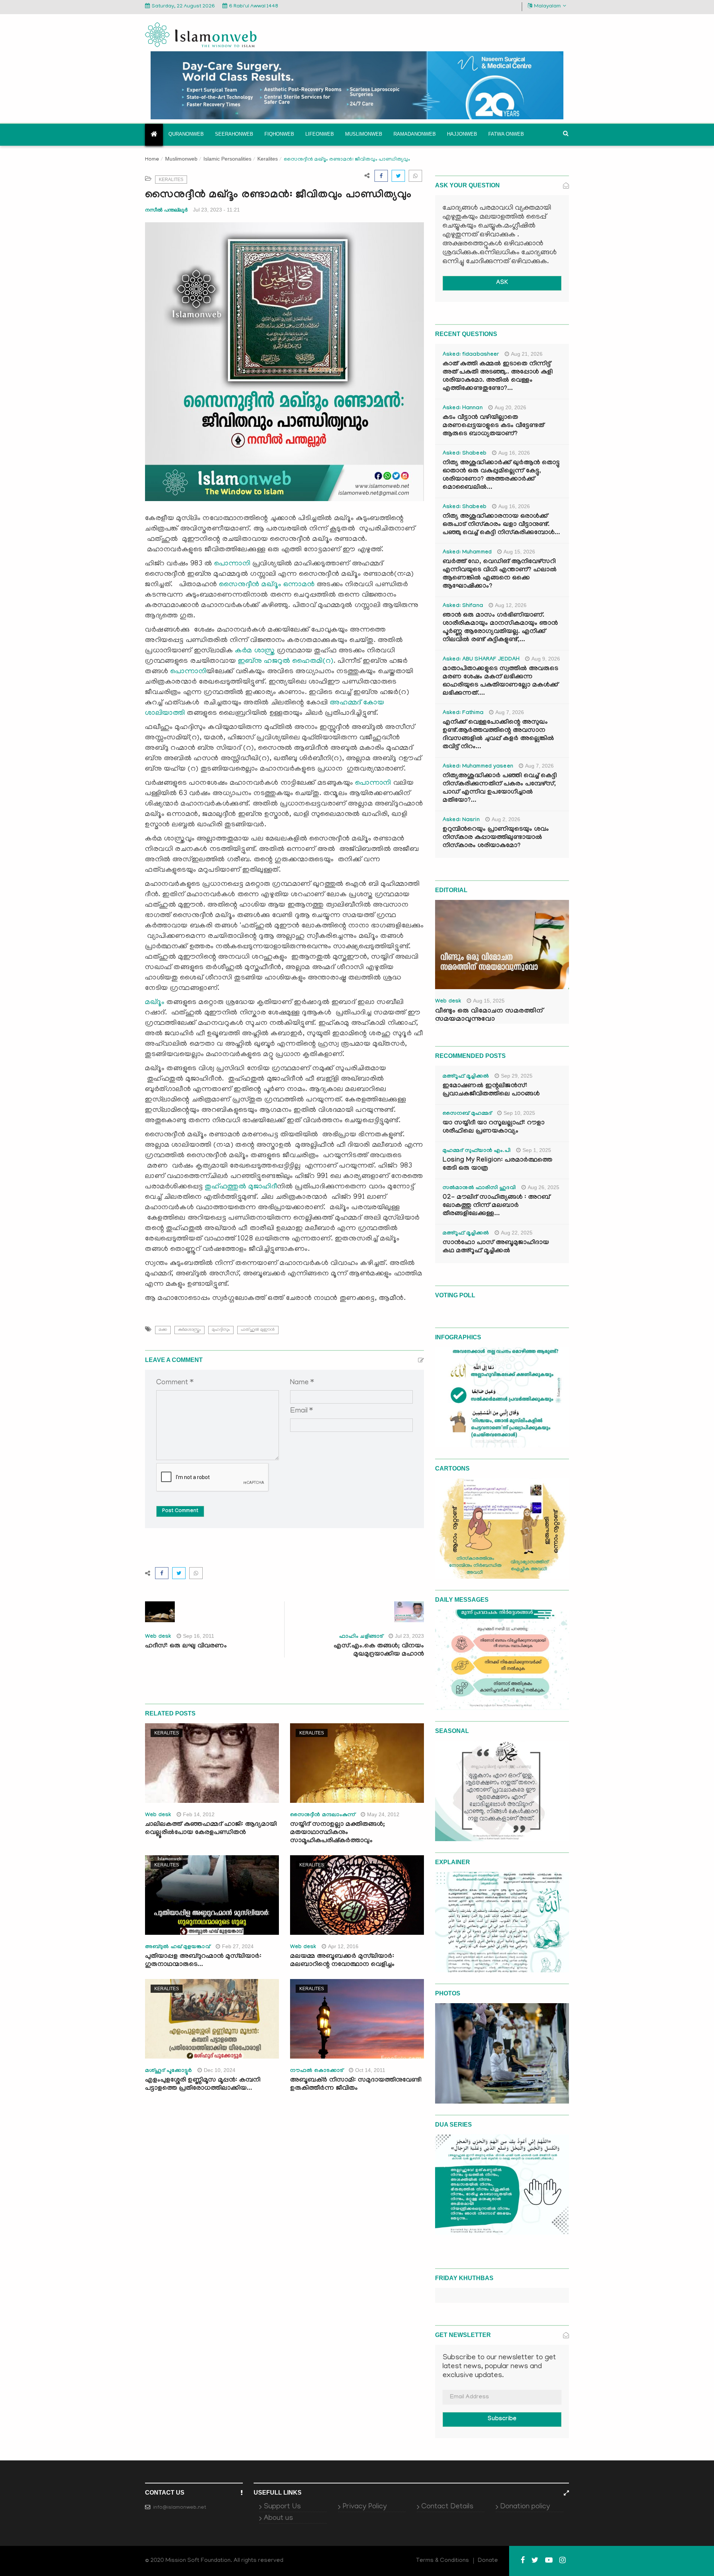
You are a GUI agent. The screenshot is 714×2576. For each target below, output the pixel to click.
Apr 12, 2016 (343, 1946)
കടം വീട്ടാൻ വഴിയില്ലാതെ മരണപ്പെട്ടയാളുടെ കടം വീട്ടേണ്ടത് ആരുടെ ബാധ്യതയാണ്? (493, 426)
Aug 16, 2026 (514, 453)
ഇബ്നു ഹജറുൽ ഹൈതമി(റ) (286, 661)
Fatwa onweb (506, 134)
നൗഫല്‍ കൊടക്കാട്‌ (317, 2071)
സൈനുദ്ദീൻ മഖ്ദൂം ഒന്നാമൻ (267, 585)
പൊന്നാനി (232, 564)
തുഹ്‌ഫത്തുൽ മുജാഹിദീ (241, 1187)
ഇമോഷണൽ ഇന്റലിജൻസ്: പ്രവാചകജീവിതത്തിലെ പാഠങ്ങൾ (491, 1090)
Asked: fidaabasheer (471, 355)
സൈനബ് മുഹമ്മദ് (467, 1114)
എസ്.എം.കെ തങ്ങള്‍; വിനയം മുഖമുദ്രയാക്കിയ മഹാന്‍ (379, 1651)
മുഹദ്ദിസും (221, 1330)
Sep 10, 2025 (519, 1113)
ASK (502, 283)
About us (278, 2518)
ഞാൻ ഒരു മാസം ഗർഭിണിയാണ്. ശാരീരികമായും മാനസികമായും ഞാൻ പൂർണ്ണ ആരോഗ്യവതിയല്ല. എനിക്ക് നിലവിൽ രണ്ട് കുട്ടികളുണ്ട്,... (500, 628)
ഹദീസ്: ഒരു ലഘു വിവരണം (186, 1647)
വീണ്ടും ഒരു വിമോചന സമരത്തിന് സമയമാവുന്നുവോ (489, 1016)
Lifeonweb (320, 134)
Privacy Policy (365, 2507)
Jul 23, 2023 (409, 1636)
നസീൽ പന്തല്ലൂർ (166, 210)
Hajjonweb (462, 134)
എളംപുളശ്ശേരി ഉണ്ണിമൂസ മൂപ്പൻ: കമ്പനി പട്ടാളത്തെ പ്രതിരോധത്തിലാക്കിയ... (203, 2085)
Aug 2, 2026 (506, 819)
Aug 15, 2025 (489, 1001)
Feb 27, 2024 (238, 1946)
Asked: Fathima (463, 713)
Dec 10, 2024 (220, 2070)
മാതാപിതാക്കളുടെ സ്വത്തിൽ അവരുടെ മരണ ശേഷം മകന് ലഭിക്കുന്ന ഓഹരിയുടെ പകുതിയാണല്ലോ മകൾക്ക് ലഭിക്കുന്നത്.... (500, 682)
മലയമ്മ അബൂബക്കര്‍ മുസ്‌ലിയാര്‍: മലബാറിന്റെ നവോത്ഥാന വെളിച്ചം (342, 1961)
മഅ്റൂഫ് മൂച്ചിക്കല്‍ (466, 1077)
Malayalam (547, 7)
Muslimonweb (364, 134)
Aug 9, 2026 (546, 659)
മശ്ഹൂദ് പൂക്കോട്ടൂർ (168, 2071)
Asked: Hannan (463, 409)
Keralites (268, 159)
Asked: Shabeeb (464, 454)
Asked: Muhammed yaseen (478, 767)
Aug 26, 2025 (543, 1187)
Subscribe (502, 2419)
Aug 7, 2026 (510, 712)
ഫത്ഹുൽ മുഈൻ (258, 1330)
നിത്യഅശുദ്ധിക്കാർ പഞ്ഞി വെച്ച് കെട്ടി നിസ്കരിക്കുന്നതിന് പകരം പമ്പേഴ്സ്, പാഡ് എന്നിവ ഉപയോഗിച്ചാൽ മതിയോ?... (500, 789)
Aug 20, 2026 (510, 407)
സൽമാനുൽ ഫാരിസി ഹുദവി (479, 1188)
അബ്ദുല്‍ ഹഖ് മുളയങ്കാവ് (178, 1947)
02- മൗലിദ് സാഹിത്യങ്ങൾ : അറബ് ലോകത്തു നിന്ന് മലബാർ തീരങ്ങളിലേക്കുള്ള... (496, 1206)
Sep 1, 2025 (537, 1150)
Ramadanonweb (415, 134)
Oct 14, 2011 (370, 2070)
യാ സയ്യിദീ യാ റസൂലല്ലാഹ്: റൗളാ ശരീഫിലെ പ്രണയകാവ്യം (493, 1128)
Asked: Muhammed (467, 553)
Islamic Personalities (227, 159)
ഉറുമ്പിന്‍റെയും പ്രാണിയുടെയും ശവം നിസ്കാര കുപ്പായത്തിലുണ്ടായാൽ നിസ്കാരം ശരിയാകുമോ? (496, 838)
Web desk (158, 1637)
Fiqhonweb (279, 134)
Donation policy (525, 2507)
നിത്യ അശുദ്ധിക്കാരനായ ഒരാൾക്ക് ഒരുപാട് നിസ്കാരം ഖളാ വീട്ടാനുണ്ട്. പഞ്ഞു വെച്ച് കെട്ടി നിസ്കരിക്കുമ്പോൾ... (501, 525)
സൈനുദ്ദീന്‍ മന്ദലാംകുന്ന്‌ (323, 1815)
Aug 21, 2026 (527, 354)
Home (152, 160)
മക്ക (163, 1330)
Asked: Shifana (463, 606)
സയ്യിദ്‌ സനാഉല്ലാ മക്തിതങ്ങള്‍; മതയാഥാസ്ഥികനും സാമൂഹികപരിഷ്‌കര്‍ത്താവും (337, 1833)
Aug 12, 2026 (511, 605)
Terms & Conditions (443, 2561)
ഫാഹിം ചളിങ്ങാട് (361, 1637)
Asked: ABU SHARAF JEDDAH (481, 660)
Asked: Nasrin (461, 820)
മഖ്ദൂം (155, 1003)
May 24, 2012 (383, 1814)
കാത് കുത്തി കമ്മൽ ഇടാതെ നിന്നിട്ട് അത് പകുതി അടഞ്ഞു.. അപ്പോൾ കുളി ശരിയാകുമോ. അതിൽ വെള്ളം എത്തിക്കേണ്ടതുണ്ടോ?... (498, 377)
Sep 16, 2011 (199, 1636)
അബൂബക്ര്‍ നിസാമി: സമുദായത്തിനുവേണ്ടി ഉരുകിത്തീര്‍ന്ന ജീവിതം (356, 2085)
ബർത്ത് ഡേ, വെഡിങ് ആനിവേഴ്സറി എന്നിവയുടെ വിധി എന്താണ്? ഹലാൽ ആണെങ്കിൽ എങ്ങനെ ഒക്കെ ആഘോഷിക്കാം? (500, 574)
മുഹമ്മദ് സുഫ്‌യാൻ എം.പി (477, 1151)
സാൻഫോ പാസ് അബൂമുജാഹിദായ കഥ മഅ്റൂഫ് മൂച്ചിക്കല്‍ (496, 1247)
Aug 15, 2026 (519, 552)
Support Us (282, 2507)
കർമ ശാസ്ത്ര (255, 651)
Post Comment (180, 1511)
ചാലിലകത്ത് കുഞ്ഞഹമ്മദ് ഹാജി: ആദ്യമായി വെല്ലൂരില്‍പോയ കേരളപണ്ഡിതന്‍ (211, 1829)
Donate (488, 2561)
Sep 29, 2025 (517, 1076)
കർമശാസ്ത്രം (189, 1330)
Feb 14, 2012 (199, 1814)
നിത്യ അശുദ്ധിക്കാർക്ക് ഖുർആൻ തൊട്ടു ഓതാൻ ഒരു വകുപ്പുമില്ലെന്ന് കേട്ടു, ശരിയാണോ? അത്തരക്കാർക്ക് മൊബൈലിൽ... (501, 476)
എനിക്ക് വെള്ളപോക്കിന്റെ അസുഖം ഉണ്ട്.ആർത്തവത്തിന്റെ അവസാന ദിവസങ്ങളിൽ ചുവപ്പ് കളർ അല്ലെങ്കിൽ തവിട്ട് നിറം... (498, 735)
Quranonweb (186, 134)
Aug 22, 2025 (517, 1233)
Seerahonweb (234, 134)
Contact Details (447, 2507)
